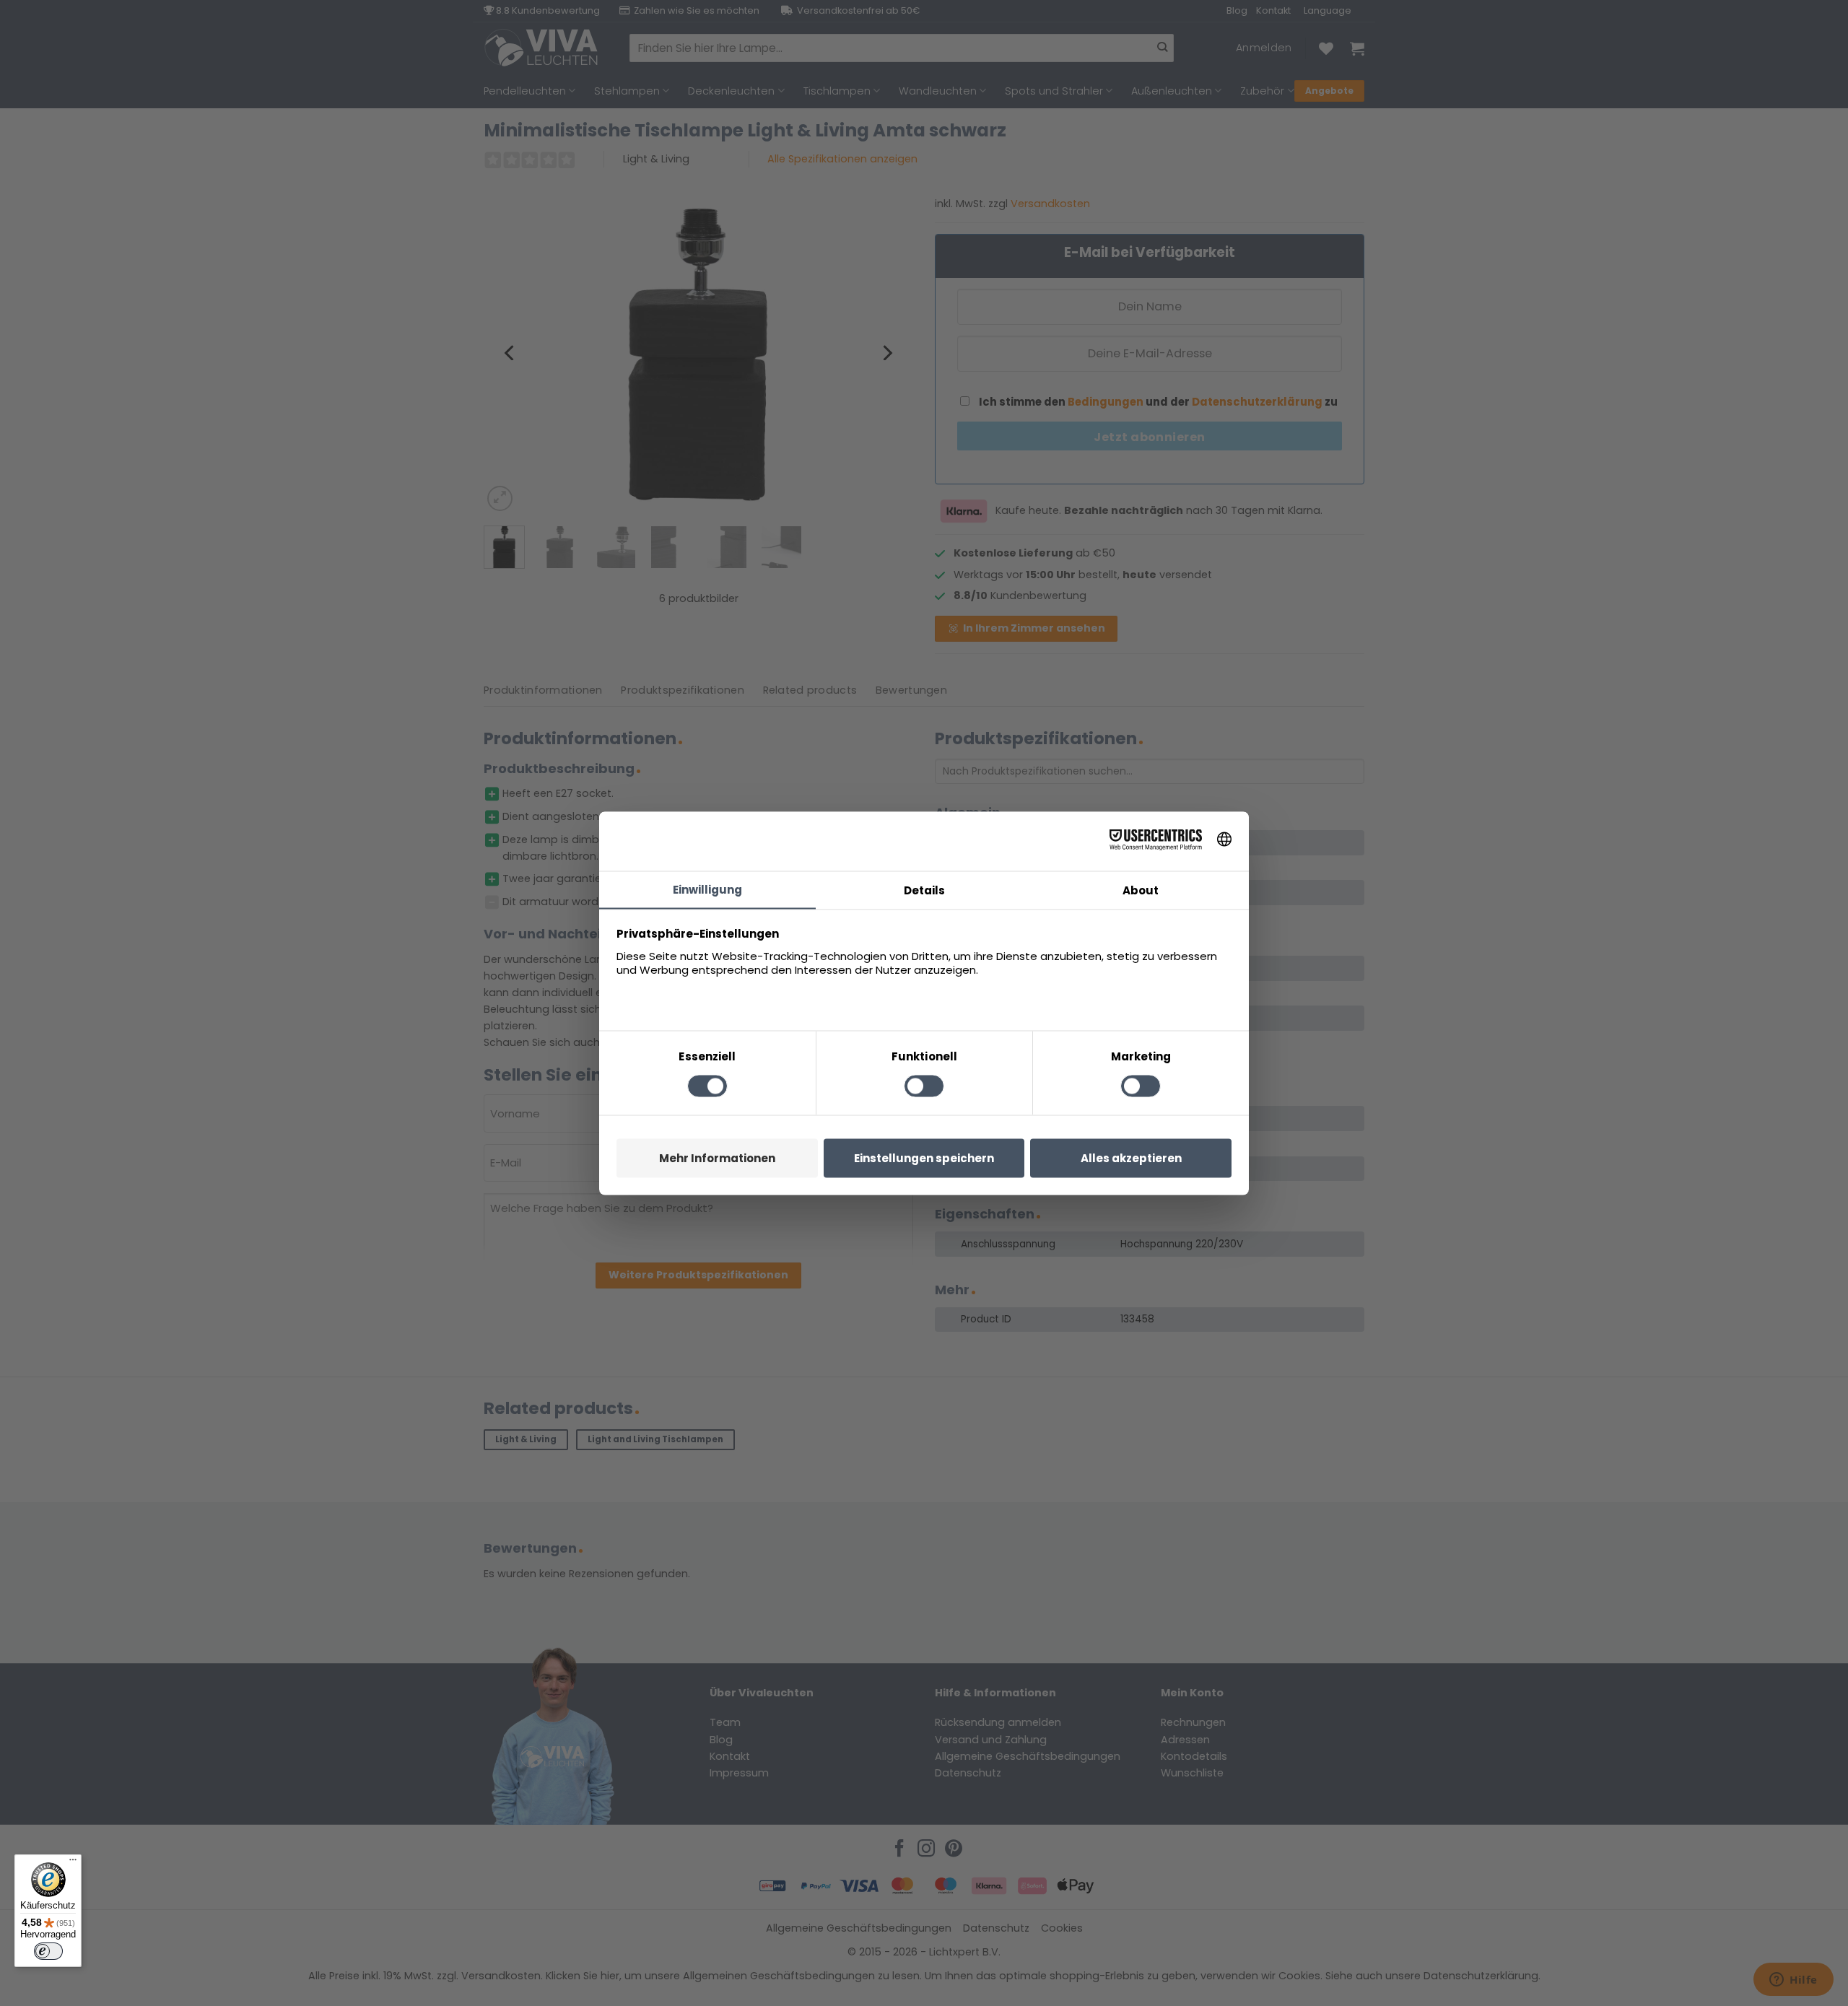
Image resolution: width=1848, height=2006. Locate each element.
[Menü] (73, 1863)
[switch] (48, 1951)
